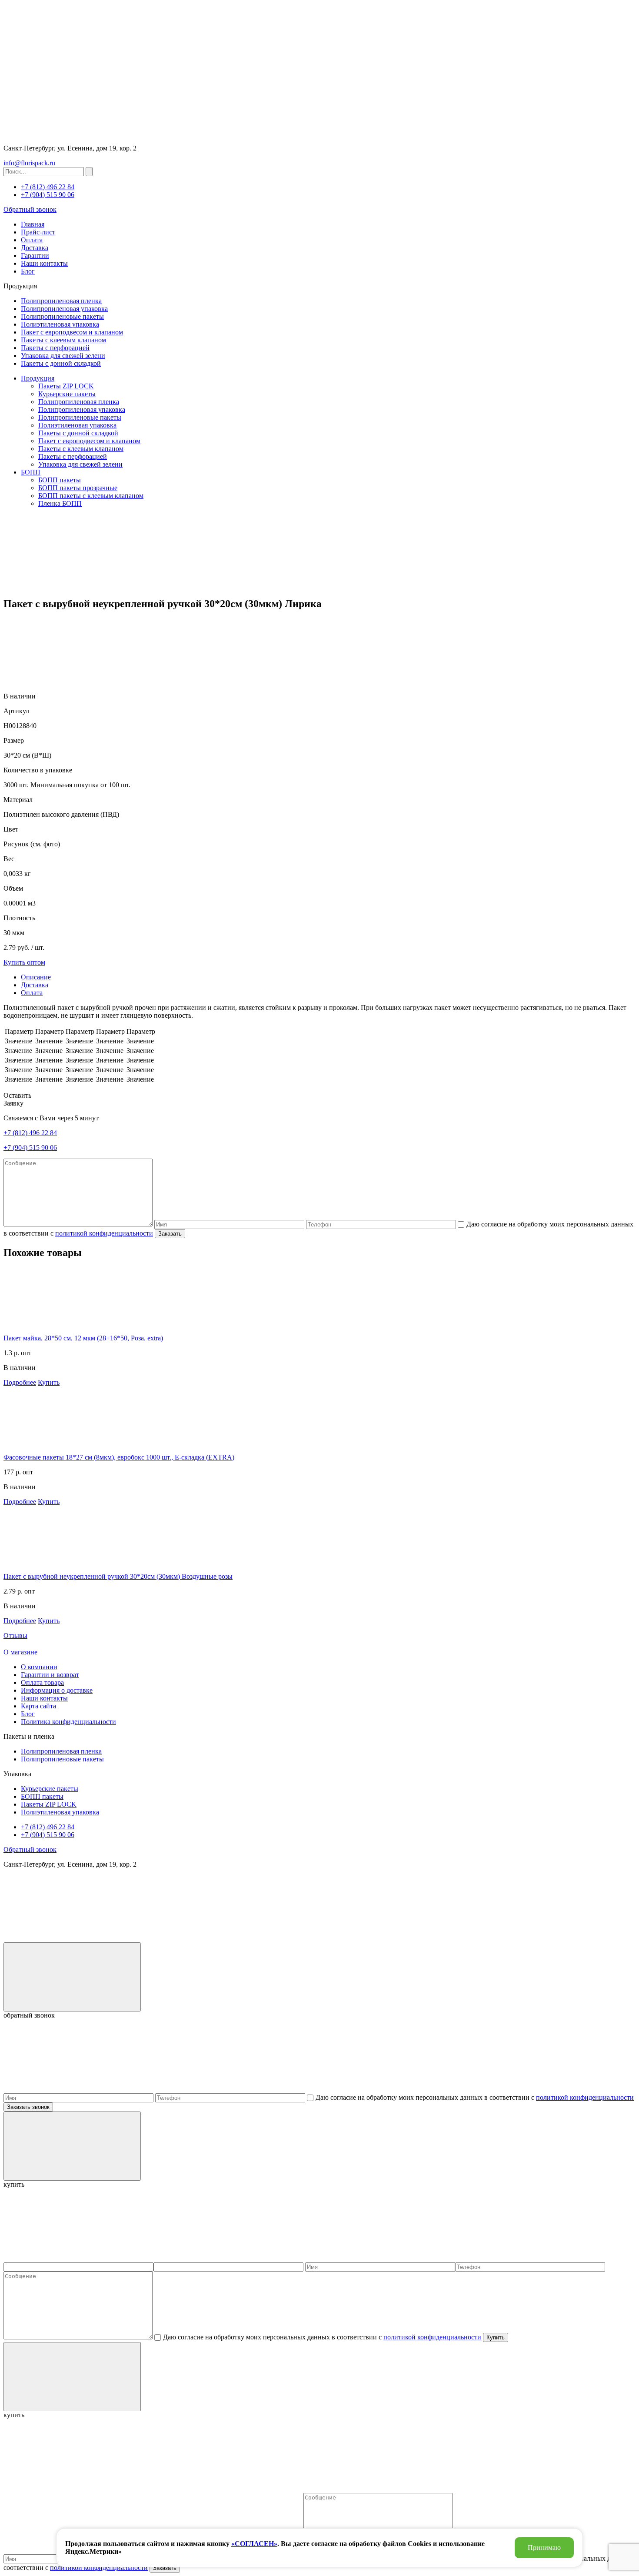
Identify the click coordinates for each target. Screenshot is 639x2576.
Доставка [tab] (35, 985)
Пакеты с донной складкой (61, 363)
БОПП (31, 472)
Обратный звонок (30, 209)
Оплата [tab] (32, 993)
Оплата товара (42, 1682)
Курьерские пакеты (67, 394)
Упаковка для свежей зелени (63, 356)
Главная (33, 224)
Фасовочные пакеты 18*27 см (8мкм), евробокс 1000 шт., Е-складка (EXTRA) (119, 1457)
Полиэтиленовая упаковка (60, 324)
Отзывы (15, 1635)
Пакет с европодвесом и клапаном (72, 332)
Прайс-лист (38, 232)
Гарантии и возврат (50, 1675)
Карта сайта (38, 1706)
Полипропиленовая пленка (61, 301)
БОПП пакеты (60, 480)
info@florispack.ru (29, 163)
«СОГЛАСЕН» (254, 2544)
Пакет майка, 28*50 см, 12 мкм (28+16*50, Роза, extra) (83, 1338)
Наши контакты (44, 263)
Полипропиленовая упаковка (64, 309)
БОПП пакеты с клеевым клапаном (91, 496)
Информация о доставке (57, 1690)
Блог (28, 271)
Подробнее (20, 1382)
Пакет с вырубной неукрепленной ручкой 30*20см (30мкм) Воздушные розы (118, 1576)
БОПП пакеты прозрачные (78, 488)
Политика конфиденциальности (68, 1722)
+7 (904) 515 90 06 (48, 195)
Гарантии (35, 256)
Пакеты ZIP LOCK (66, 386)
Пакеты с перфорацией (55, 348)
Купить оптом (24, 962)
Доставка (35, 248)
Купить (49, 1382)
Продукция (38, 378)
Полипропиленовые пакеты (62, 316)
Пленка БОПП (60, 503)
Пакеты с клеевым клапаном (63, 340)
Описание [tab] (36, 977)
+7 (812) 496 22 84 (48, 187)
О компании (39, 1667)
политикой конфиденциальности (104, 1233)
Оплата (32, 240)
